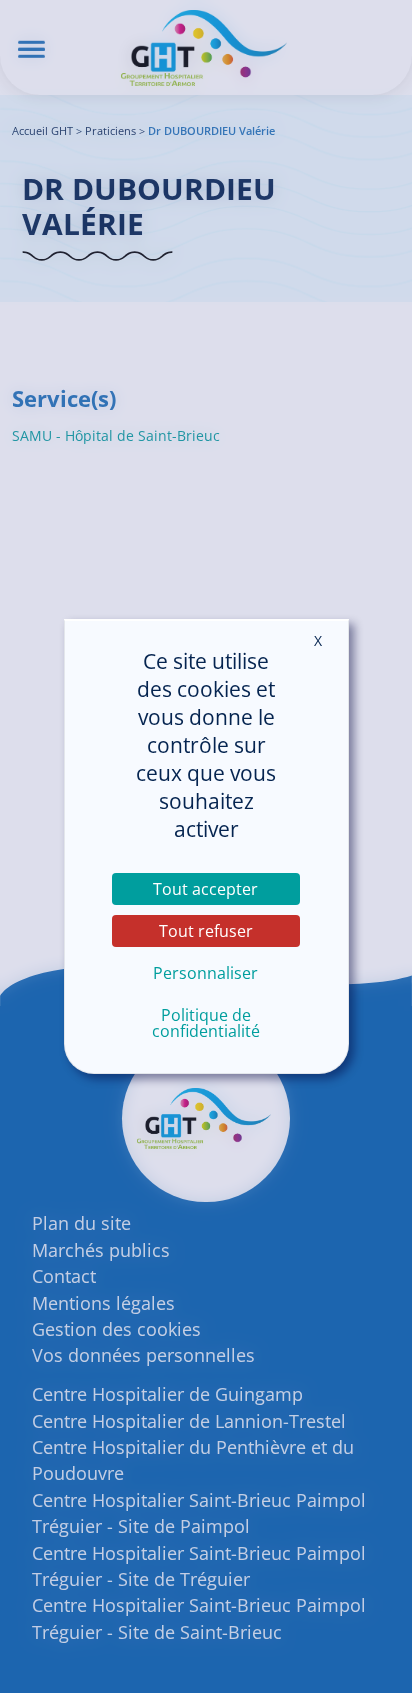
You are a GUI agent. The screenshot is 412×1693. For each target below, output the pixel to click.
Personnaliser (205, 973)
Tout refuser (206, 931)
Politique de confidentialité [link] (206, 1023)
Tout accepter (205, 889)
